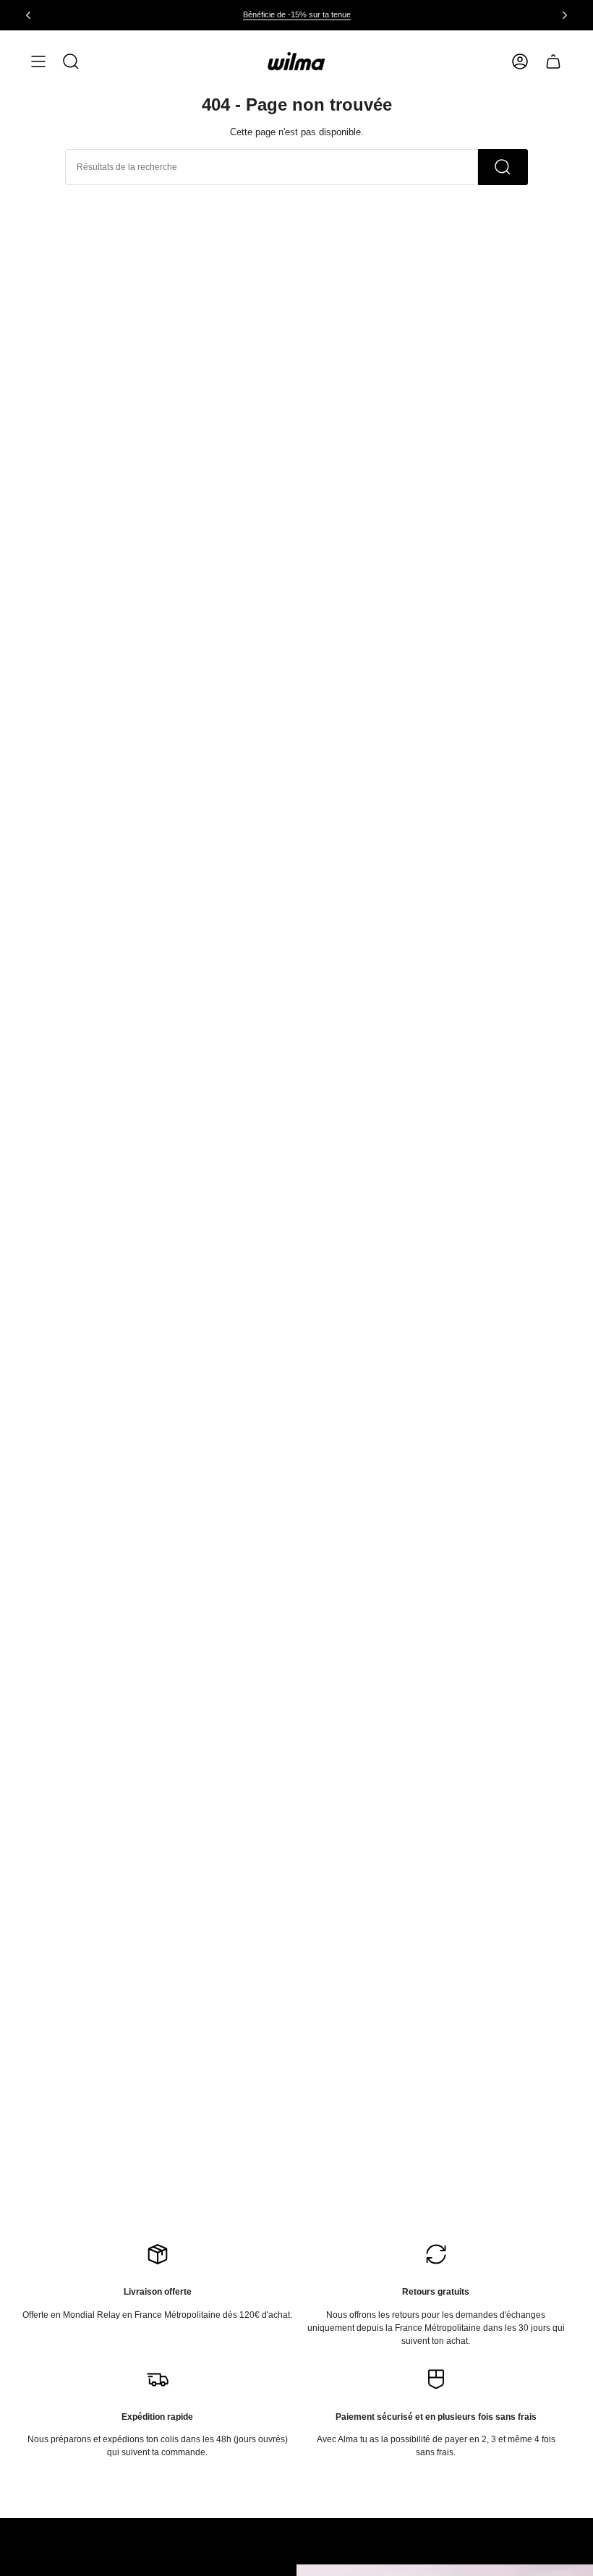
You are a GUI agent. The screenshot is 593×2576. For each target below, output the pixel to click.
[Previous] (28, 15)
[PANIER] (553, 61)
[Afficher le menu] (38, 61)
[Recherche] (503, 167)
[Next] (565, 15)
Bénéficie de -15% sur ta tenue (297, 14)
